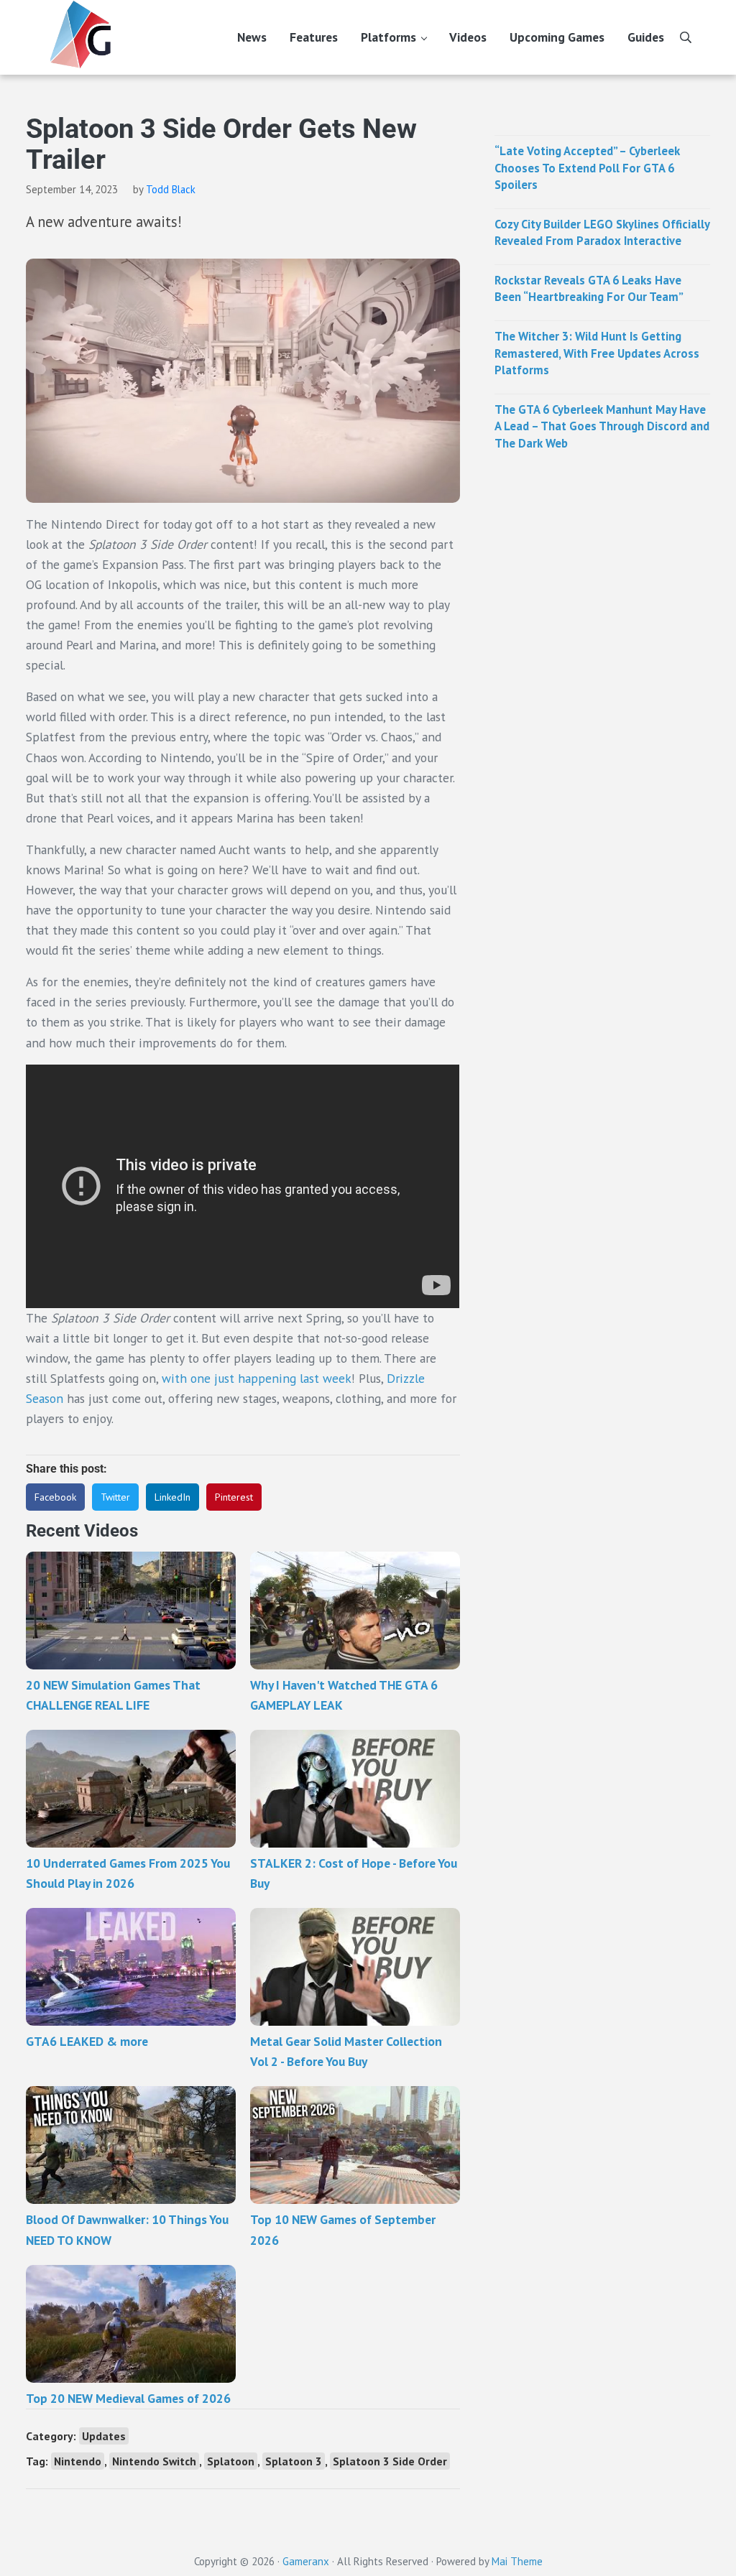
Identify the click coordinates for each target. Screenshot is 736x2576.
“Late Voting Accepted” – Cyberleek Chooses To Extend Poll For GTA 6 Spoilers (587, 168)
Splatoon (231, 2461)
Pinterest (234, 1497)
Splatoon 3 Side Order (390, 2461)
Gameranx (306, 2561)
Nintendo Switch (154, 2461)
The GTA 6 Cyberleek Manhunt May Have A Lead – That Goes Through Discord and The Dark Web (602, 426)
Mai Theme (517, 2561)
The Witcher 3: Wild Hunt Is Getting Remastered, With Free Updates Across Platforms (597, 353)
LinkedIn (172, 1497)
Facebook (55, 1497)
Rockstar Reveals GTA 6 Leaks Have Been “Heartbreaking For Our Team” (589, 289)
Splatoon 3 (294, 2461)
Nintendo (78, 2461)
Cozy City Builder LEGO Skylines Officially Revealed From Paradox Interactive (602, 233)
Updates (104, 2436)
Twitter (115, 1497)
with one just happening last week (257, 1378)
